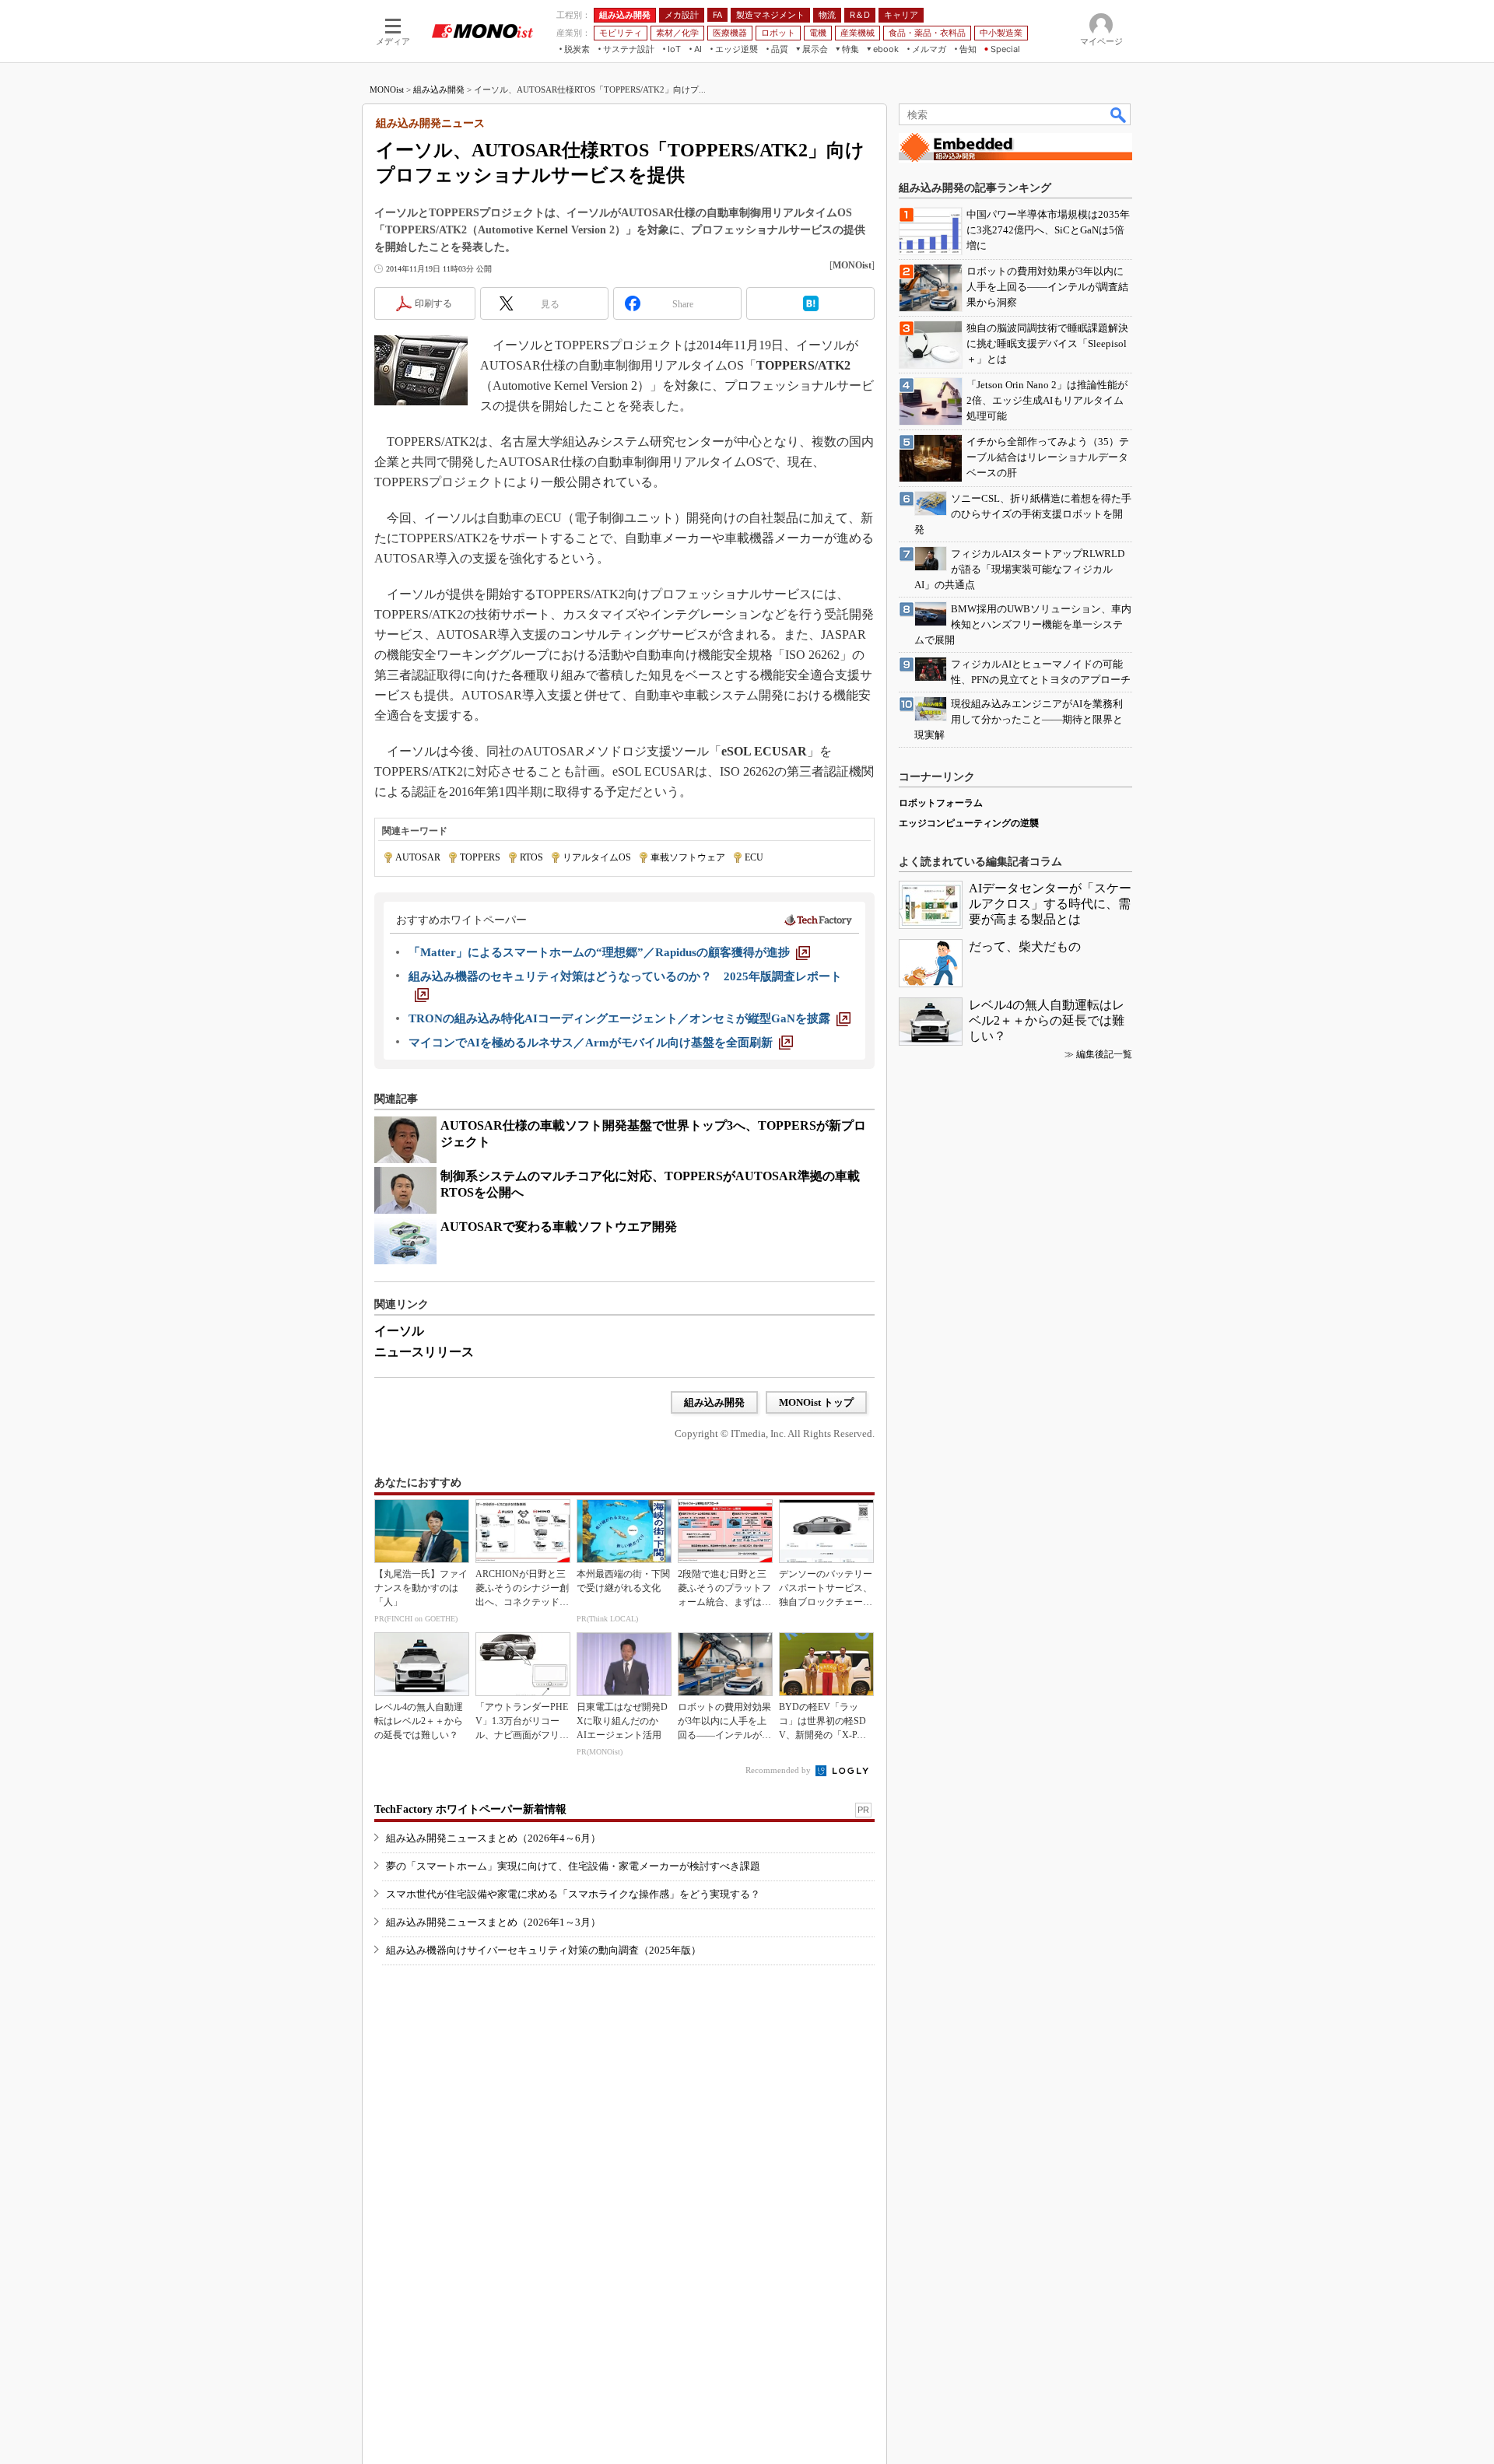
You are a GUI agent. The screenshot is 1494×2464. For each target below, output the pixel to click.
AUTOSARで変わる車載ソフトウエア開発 (559, 1227)
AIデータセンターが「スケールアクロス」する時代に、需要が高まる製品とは (1050, 904)
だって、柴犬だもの (1025, 946)
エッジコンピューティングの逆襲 (969, 823)
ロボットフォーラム (941, 803)
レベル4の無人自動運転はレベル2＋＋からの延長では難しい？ (1047, 1020)
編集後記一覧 (1104, 1054)
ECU (754, 857)
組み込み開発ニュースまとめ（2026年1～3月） (493, 1922)
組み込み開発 (439, 89)
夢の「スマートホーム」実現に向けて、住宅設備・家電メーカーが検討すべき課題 (573, 1866)
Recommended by (779, 1770)
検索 (1119, 114)
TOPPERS (480, 857)
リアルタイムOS (597, 857)
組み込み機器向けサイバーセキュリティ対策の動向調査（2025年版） (544, 1950)
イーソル (399, 1331)
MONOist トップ (816, 1402)
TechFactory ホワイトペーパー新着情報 (470, 1809)
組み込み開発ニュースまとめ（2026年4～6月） (493, 1838)
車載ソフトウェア (688, 857)
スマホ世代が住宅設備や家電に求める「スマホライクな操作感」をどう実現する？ (573, 1894)
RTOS (531, 857)
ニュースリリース (424, 1352)
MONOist (387, 89)
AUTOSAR (418, 857)
